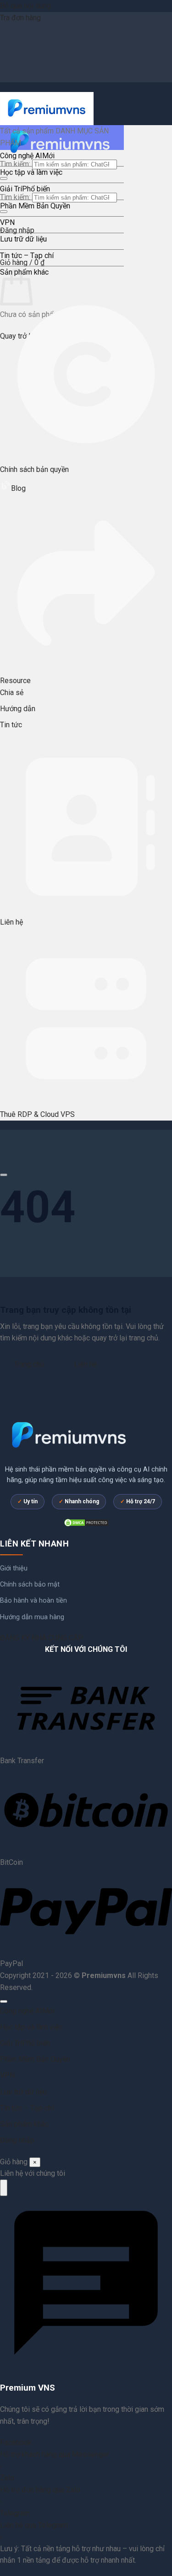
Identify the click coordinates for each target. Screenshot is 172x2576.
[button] (22, 262)
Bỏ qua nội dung (25, 6)
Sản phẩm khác (24, 2124)
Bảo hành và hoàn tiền (33, 1601)
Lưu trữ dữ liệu (23, 239)
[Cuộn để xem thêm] (4, 1175)
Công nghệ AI (21, 156)
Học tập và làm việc (31, 172)
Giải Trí (11, 189)
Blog (18, 488)
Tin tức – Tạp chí (27, 256)
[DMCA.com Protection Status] (86, 1522)
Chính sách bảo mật (30, 1584)
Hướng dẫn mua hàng (32, 1617)
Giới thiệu (14, 1568)
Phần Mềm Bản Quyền (35, 206)
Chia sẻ (12, 693)
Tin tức (11, 725)
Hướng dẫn (18, 709)
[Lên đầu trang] (4, 2001)
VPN (7, 222)
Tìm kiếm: (15, 164)
